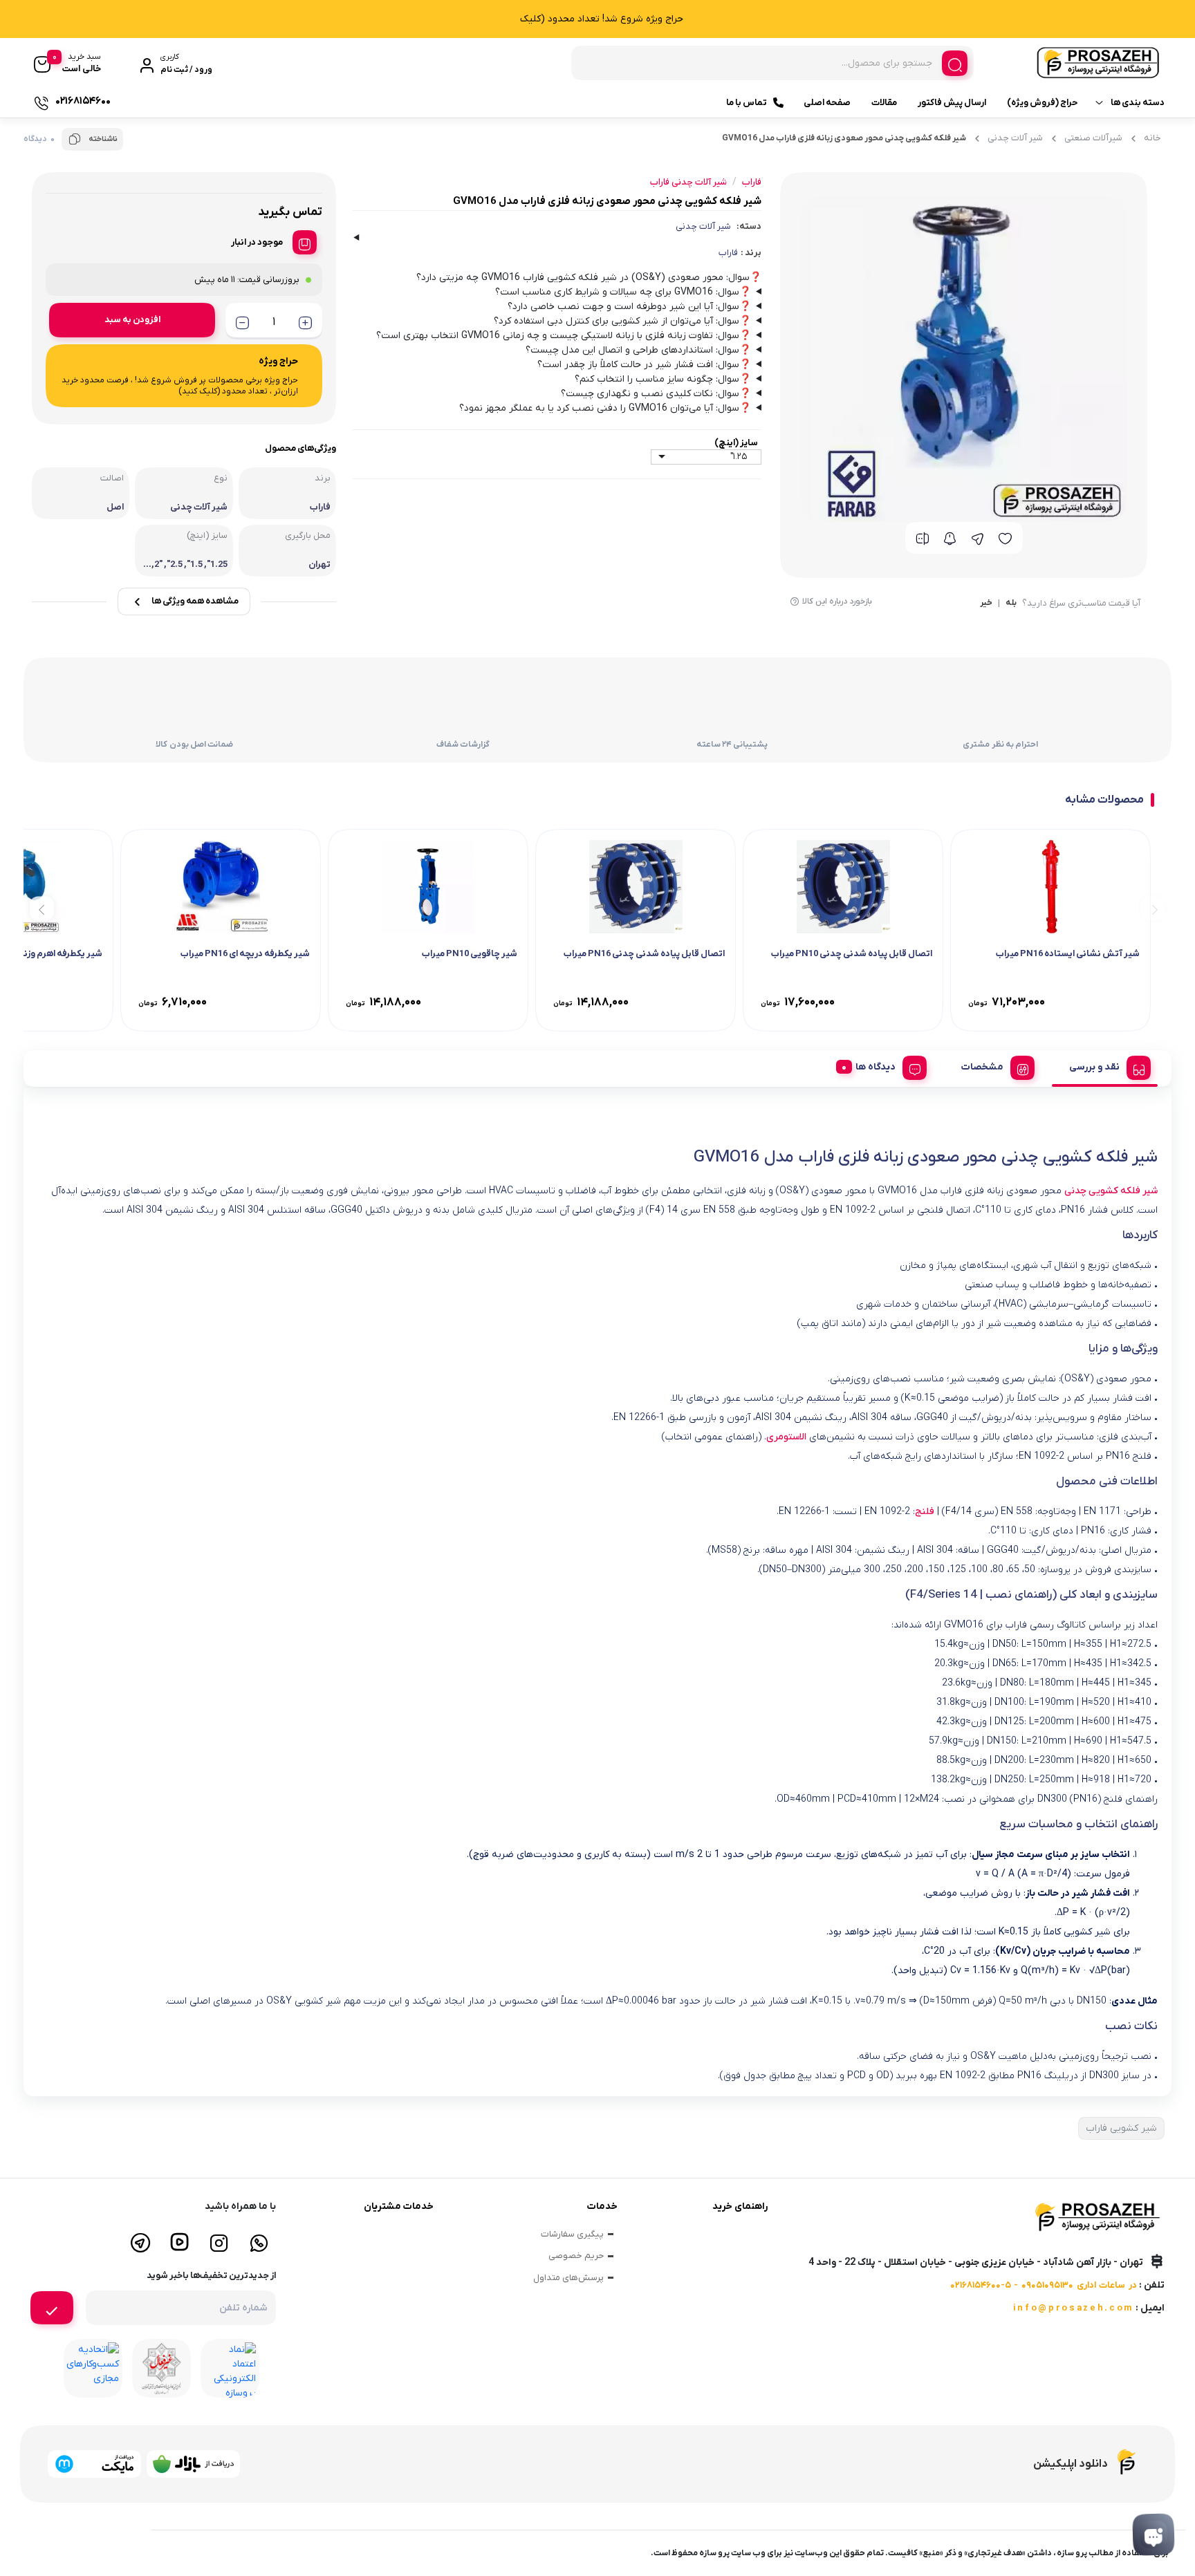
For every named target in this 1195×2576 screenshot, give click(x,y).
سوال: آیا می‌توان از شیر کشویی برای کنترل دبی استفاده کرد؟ (622, 321)
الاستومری (786, 1437)
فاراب (728, 253)
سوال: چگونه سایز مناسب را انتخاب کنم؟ (663, 379)
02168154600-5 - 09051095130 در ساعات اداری (1044, 2285)
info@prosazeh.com (1073, 2308)
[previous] (1152, 908)
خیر (986, 604)
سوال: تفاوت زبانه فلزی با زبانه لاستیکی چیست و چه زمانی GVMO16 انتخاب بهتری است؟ (564, 336)
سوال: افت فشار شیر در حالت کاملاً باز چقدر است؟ (644, 365)
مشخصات (982, 1067)
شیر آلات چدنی (1015, 138)
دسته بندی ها (1138, 103)
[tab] (1105, 1065)
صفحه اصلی (827, 103)
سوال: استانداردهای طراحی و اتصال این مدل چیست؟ (638, 350)
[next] (42, 908)
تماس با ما (747, 103)
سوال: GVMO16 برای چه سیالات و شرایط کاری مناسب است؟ (623, 292)
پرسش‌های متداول (568, 2278)
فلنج (925, 1512)
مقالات (884, 103)
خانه (1152, 138)
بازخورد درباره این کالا (837, 601)
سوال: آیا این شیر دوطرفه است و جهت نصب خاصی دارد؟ (629, 307)
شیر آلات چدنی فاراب (688, 182)
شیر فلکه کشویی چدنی (1111, 1191)
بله (1011, 604)
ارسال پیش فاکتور (952, 103)
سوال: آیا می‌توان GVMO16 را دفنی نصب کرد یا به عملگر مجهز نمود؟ (605, 408)
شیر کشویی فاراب (1121, 2128)
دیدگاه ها (876, 1067)
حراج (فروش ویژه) (1042, 103)
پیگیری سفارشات (572, 2234)
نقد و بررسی (1094, 1067)
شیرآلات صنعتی (1093, 138)
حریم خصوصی (576, 2256)
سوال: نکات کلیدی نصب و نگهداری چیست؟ (656, 394)
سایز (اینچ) (736, 443)
